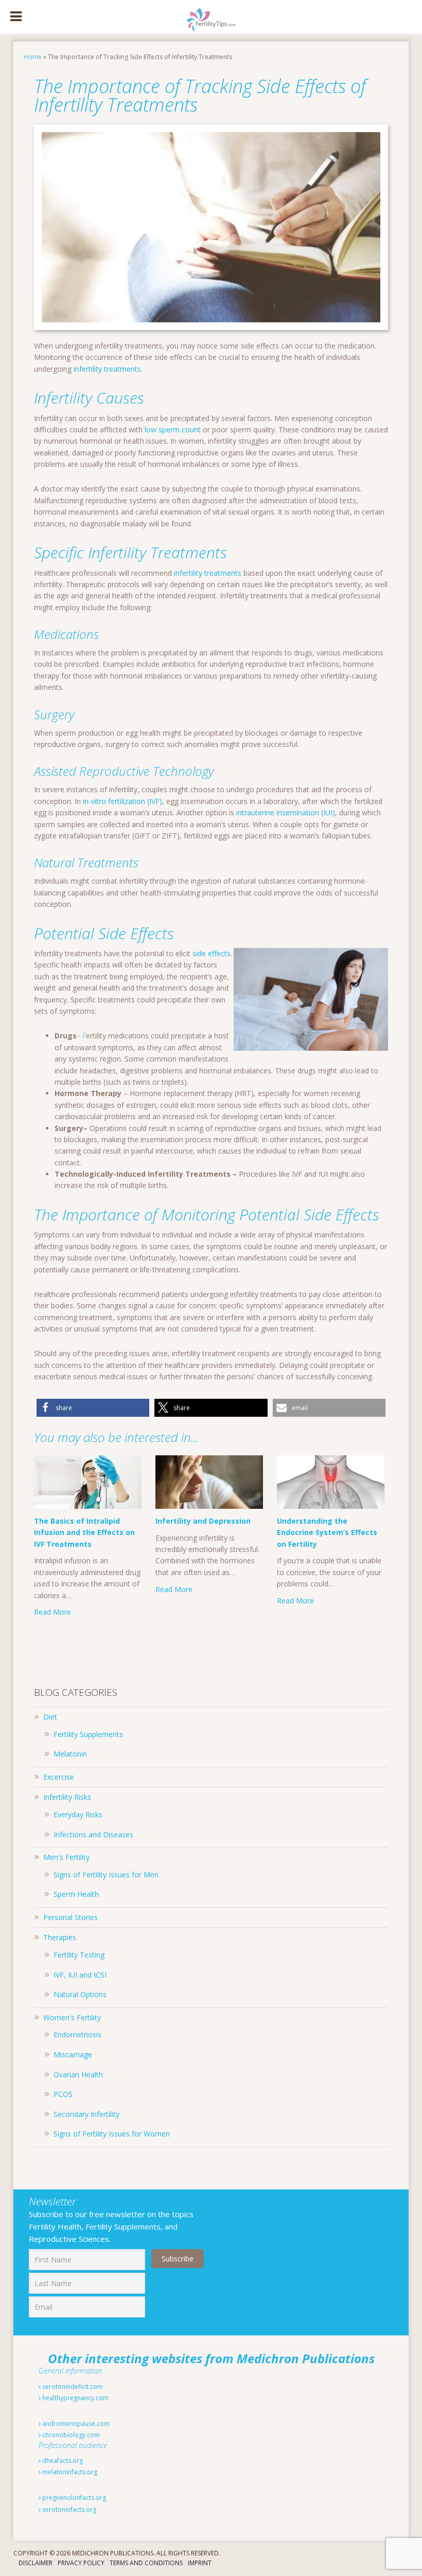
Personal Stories (71, 1917)
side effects (212, 953)
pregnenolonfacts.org (73, 2498)
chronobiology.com (70, 2435)
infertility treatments (107, 369)
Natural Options (80, 1994)
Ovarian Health (78, 2075)
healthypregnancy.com (75, 2398)
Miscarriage (73, 2054)
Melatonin (70, 1754)
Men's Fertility (66, 1857)
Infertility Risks (67, 1797)
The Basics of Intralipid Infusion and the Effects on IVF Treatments (84, 1532)
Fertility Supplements (88, 1734)
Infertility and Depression (203, 1521)
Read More (52, 1612)
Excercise (59, 1777)
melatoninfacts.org (69, 2472)
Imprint (200, 2563)
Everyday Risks (78, 1814)
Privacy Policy (81, 2563)
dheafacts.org (62, 2461)
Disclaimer (36, 2563)
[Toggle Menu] (16, 17)
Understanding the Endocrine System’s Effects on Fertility (327, 1532)
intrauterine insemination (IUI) (286, 812)
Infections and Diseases (93, 1834)
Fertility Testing (79, 1955)
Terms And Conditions (146, 2563)
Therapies (60, 1937)
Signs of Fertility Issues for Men (106, 1875)
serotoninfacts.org (68, 2509)
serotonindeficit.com (72, 2387)
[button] (93, 1408)
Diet (50, 1717)
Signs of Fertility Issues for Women (112, 2134)
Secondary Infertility (86, 2114)
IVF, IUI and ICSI (80, 1975)
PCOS (63, 2094)
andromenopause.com (75, 2424)
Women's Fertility (72, 2017)
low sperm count (173, 430)
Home (33, 57)
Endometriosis (77, 2034)
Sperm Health (76, 1894)
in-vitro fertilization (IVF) (122, 801)
